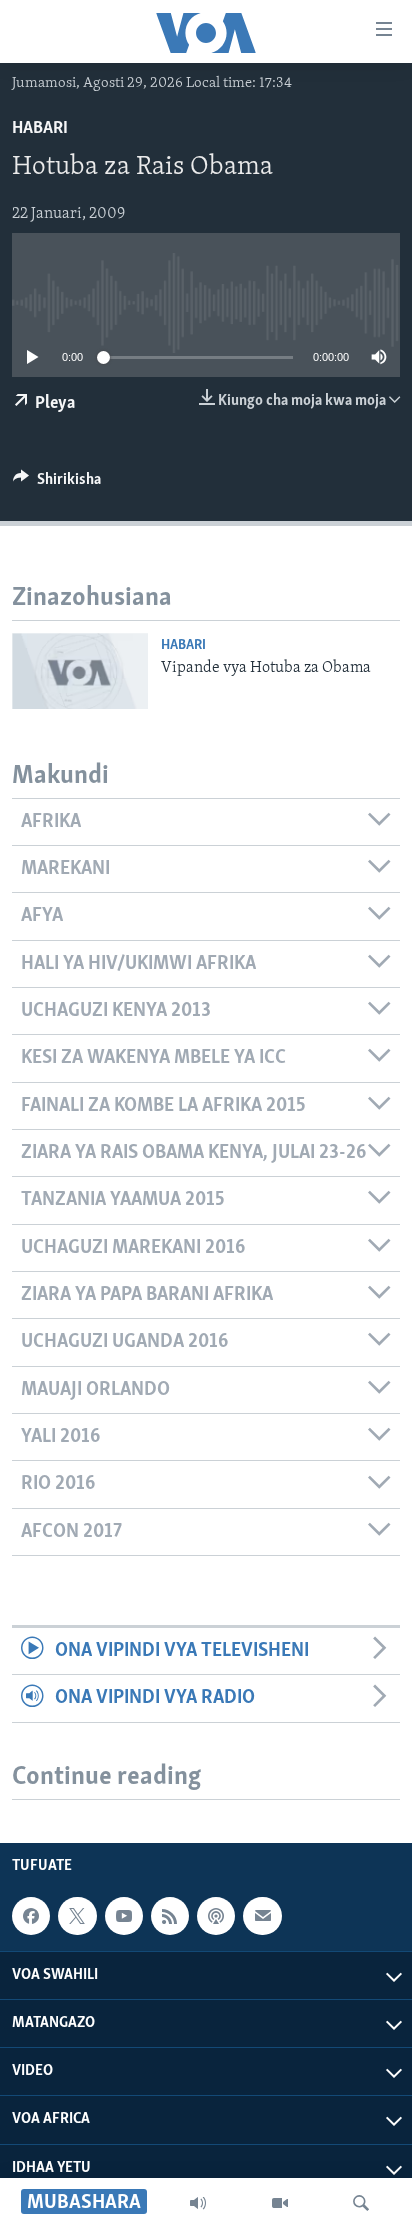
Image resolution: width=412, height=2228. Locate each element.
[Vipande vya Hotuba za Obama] (80, 671)
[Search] (361, 2203)
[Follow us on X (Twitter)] (77, 1916)
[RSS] (170, 1916)
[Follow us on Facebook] (31, 1916)
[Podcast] (216, 1916)
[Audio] (198, 2203)
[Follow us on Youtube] (124, 1916)
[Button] (57, 484)
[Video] (280, 2203)
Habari (40, 129)
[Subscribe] (262, 1916)
